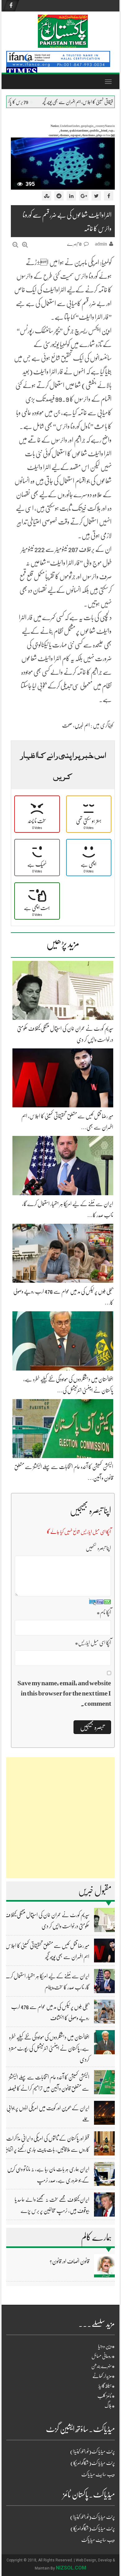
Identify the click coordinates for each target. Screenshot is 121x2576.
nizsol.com (71, 2568)
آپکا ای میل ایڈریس (93, 1643)
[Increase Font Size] (25, 245)
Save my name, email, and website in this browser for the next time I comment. (64, 1693)
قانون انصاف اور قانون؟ (69, 2261)
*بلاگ (110, 2406)
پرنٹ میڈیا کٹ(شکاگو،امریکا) (93, 2463)
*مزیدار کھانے (104, 2376)
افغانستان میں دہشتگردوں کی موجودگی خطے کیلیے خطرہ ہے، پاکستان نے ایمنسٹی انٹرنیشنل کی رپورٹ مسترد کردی (49, 2048)
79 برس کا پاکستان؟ (57, 102)
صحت (67, 725)
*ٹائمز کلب (106, 2396)
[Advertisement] (60, 1818)
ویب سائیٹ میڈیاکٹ (98, 2475)
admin (101, 244)
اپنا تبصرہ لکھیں (98, 1548)
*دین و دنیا (106, 2346)
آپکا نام (104, 1612)
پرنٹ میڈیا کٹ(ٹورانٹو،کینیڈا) (92, 2452)
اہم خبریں (82, 725)
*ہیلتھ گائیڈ (107, 2386)
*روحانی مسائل (103, 2356)
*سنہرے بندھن (103, 2366)
